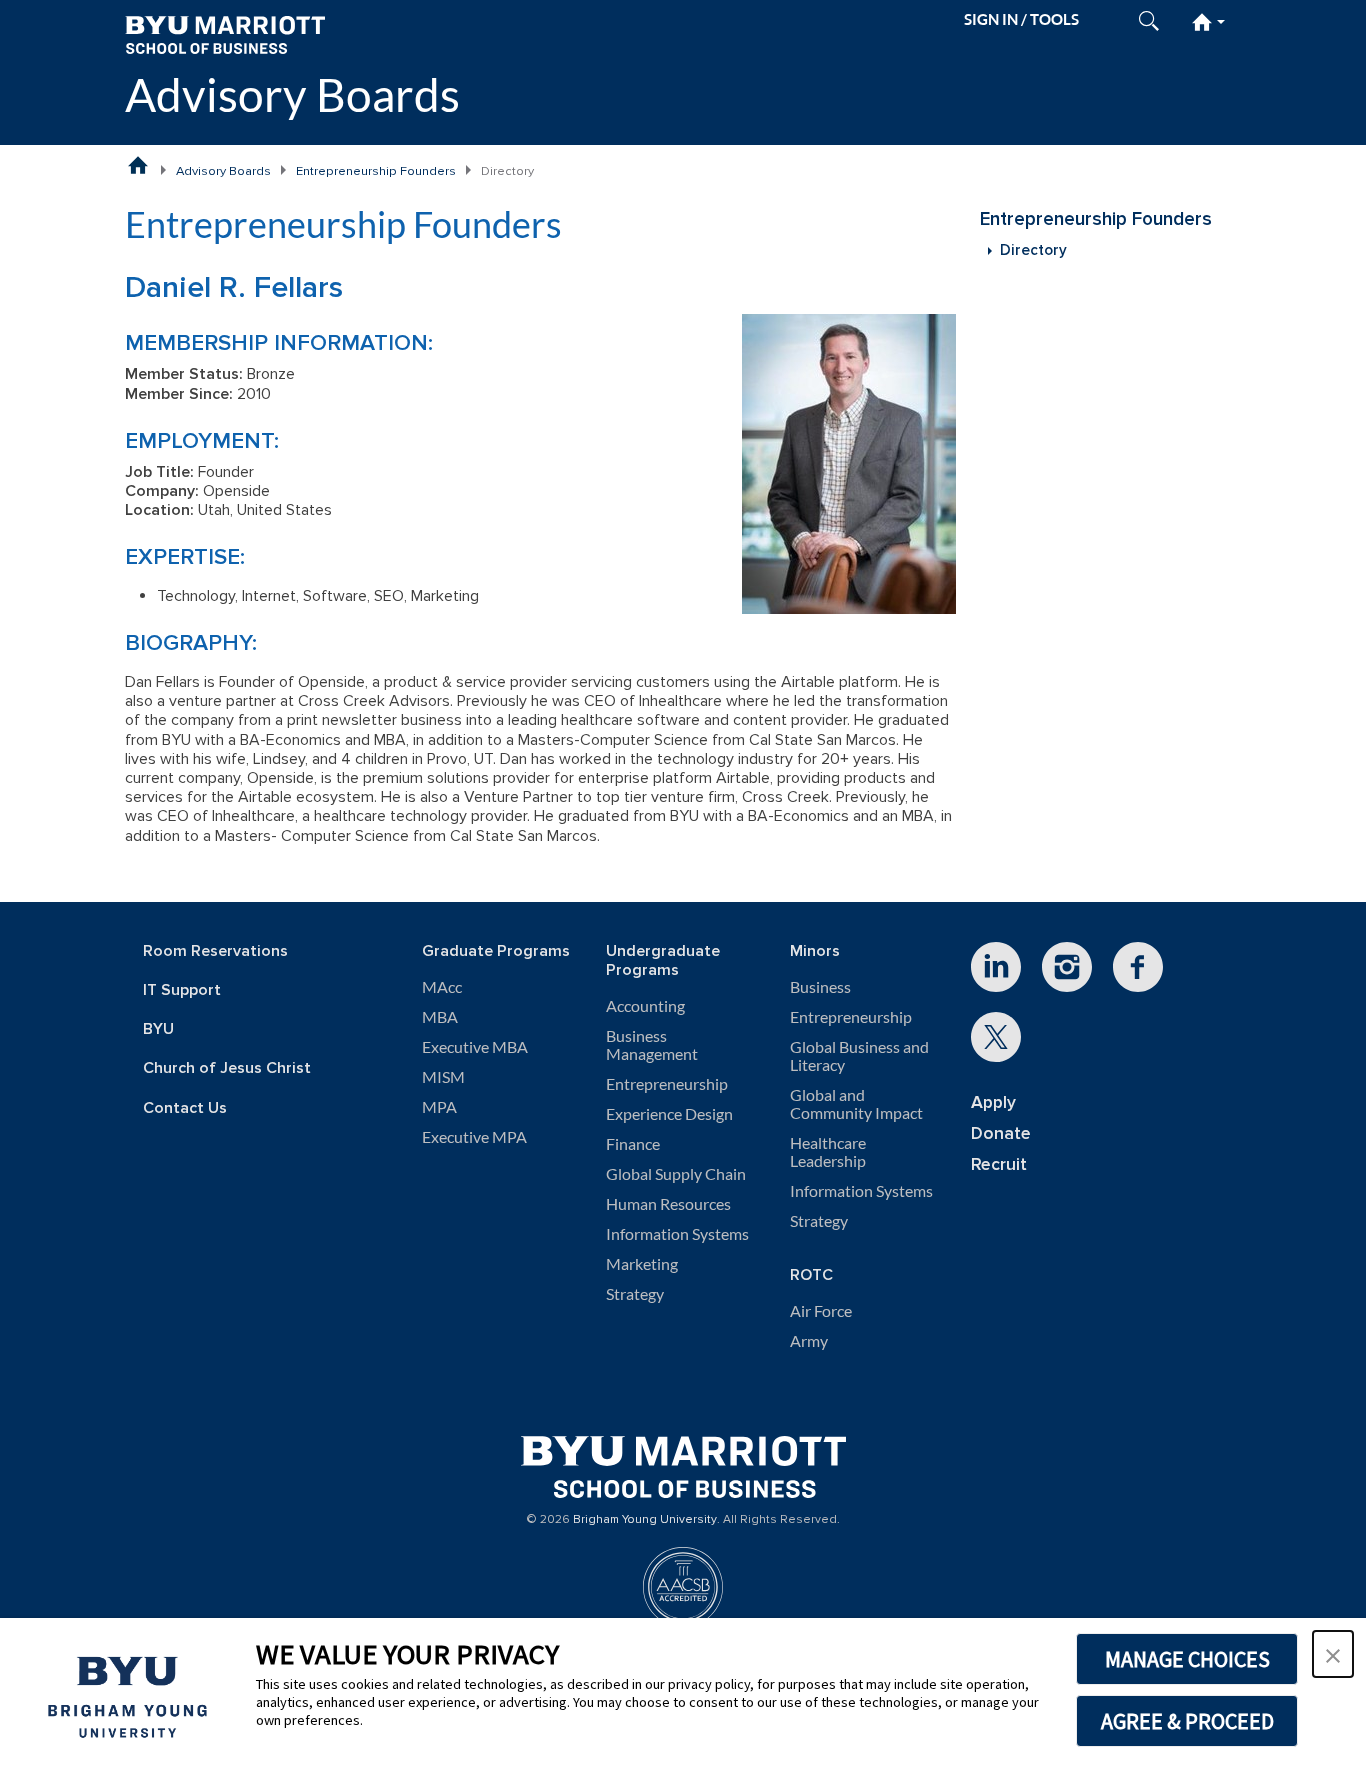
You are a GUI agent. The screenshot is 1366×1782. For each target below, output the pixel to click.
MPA (439, 1107)
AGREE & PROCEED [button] (1187, 1721)
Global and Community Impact (856, 1104)
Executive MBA (475, 1047)
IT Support (182, 990)
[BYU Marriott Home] (225, 33)
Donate (1001, 1133)
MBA (440, 1017)
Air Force (821, 1311)
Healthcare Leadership (828, 1152)
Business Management (652, 1045)
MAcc (442, 987)
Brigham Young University (645, 1520)
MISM (443, 1077)
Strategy (635, 1294)
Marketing (642, 1264)
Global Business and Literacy (859, 1056)
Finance (633, 1144)
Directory (1033, 250)
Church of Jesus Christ (227, 1068)
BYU (158, 1029)
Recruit (999, 1164)
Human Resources (668, 1204)
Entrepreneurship (667, 1084)
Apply (993, 1102)
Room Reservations (215, 951)
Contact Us (185, 1108)
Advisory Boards (292, 94)
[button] (1333, 1654)
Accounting (645, 1006)
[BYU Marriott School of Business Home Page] (138, 165)
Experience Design (669, 1114)
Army (809, 1341)
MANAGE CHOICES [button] (1187, 1659)
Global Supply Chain (676, 1174)
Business (820, 987)
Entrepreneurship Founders (376, 171)
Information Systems (677, 1234)
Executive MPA (474, 1137)
